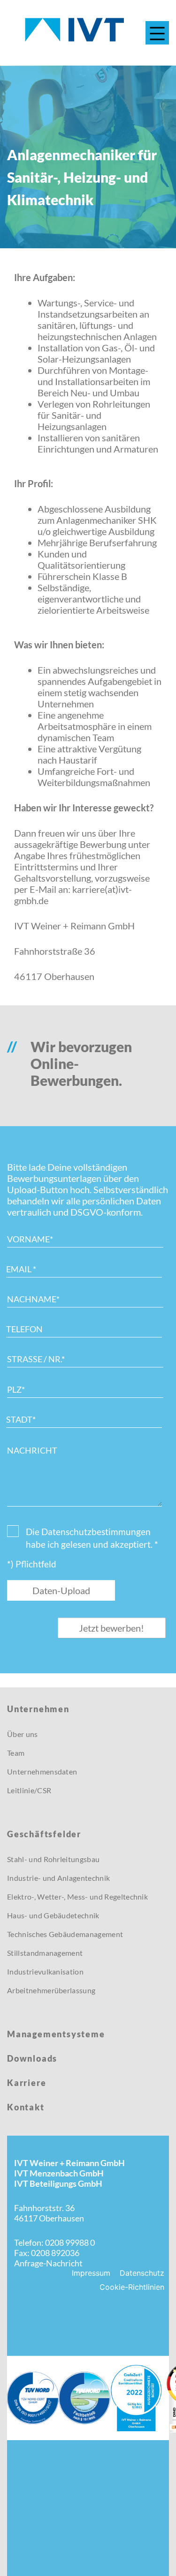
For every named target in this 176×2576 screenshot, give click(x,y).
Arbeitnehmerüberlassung (51, 1990)
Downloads (32, 2058)
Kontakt (26, 2107)
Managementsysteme (56, 2034)
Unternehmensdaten (42, 1771)
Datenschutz (142, 2273)
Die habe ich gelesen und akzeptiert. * (92, 1538)
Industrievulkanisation (45, 1971)
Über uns (23, 1734)
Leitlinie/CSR (29, 1790)
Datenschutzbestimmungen (96, 1532)
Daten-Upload (61, 1590)
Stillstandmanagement (45, 1953)
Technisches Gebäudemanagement (65, 1934)
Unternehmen (38, 1709)
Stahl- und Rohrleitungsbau (53, 1859)
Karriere (27, 2083)
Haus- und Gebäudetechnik (53, 1915)
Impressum (91, 2273)
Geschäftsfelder (44, 1834)
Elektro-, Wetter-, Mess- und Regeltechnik (77, 1897)
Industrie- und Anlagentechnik (58, 1878)
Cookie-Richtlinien (132, 2287)
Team (16, 1753)
